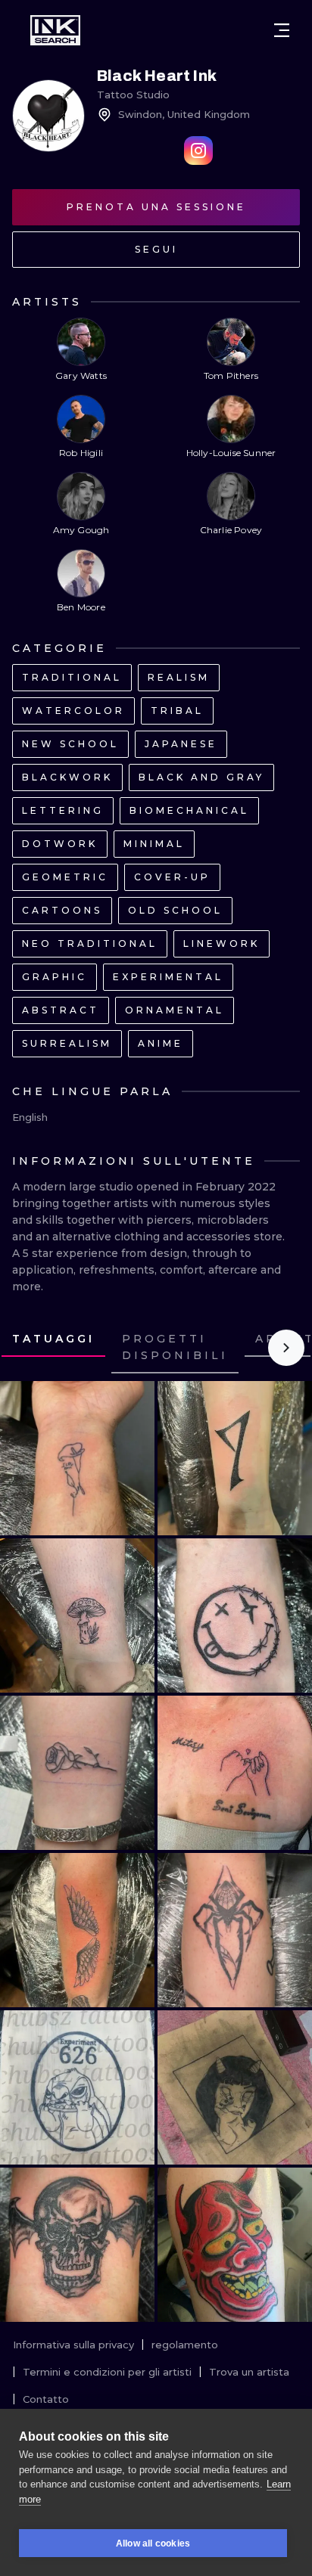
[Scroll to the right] (286, 1348)
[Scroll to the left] (26, 1348)
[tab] (53, 1339)
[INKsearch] (55, 30)
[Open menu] (282, 30)
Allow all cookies (153, 2543)
